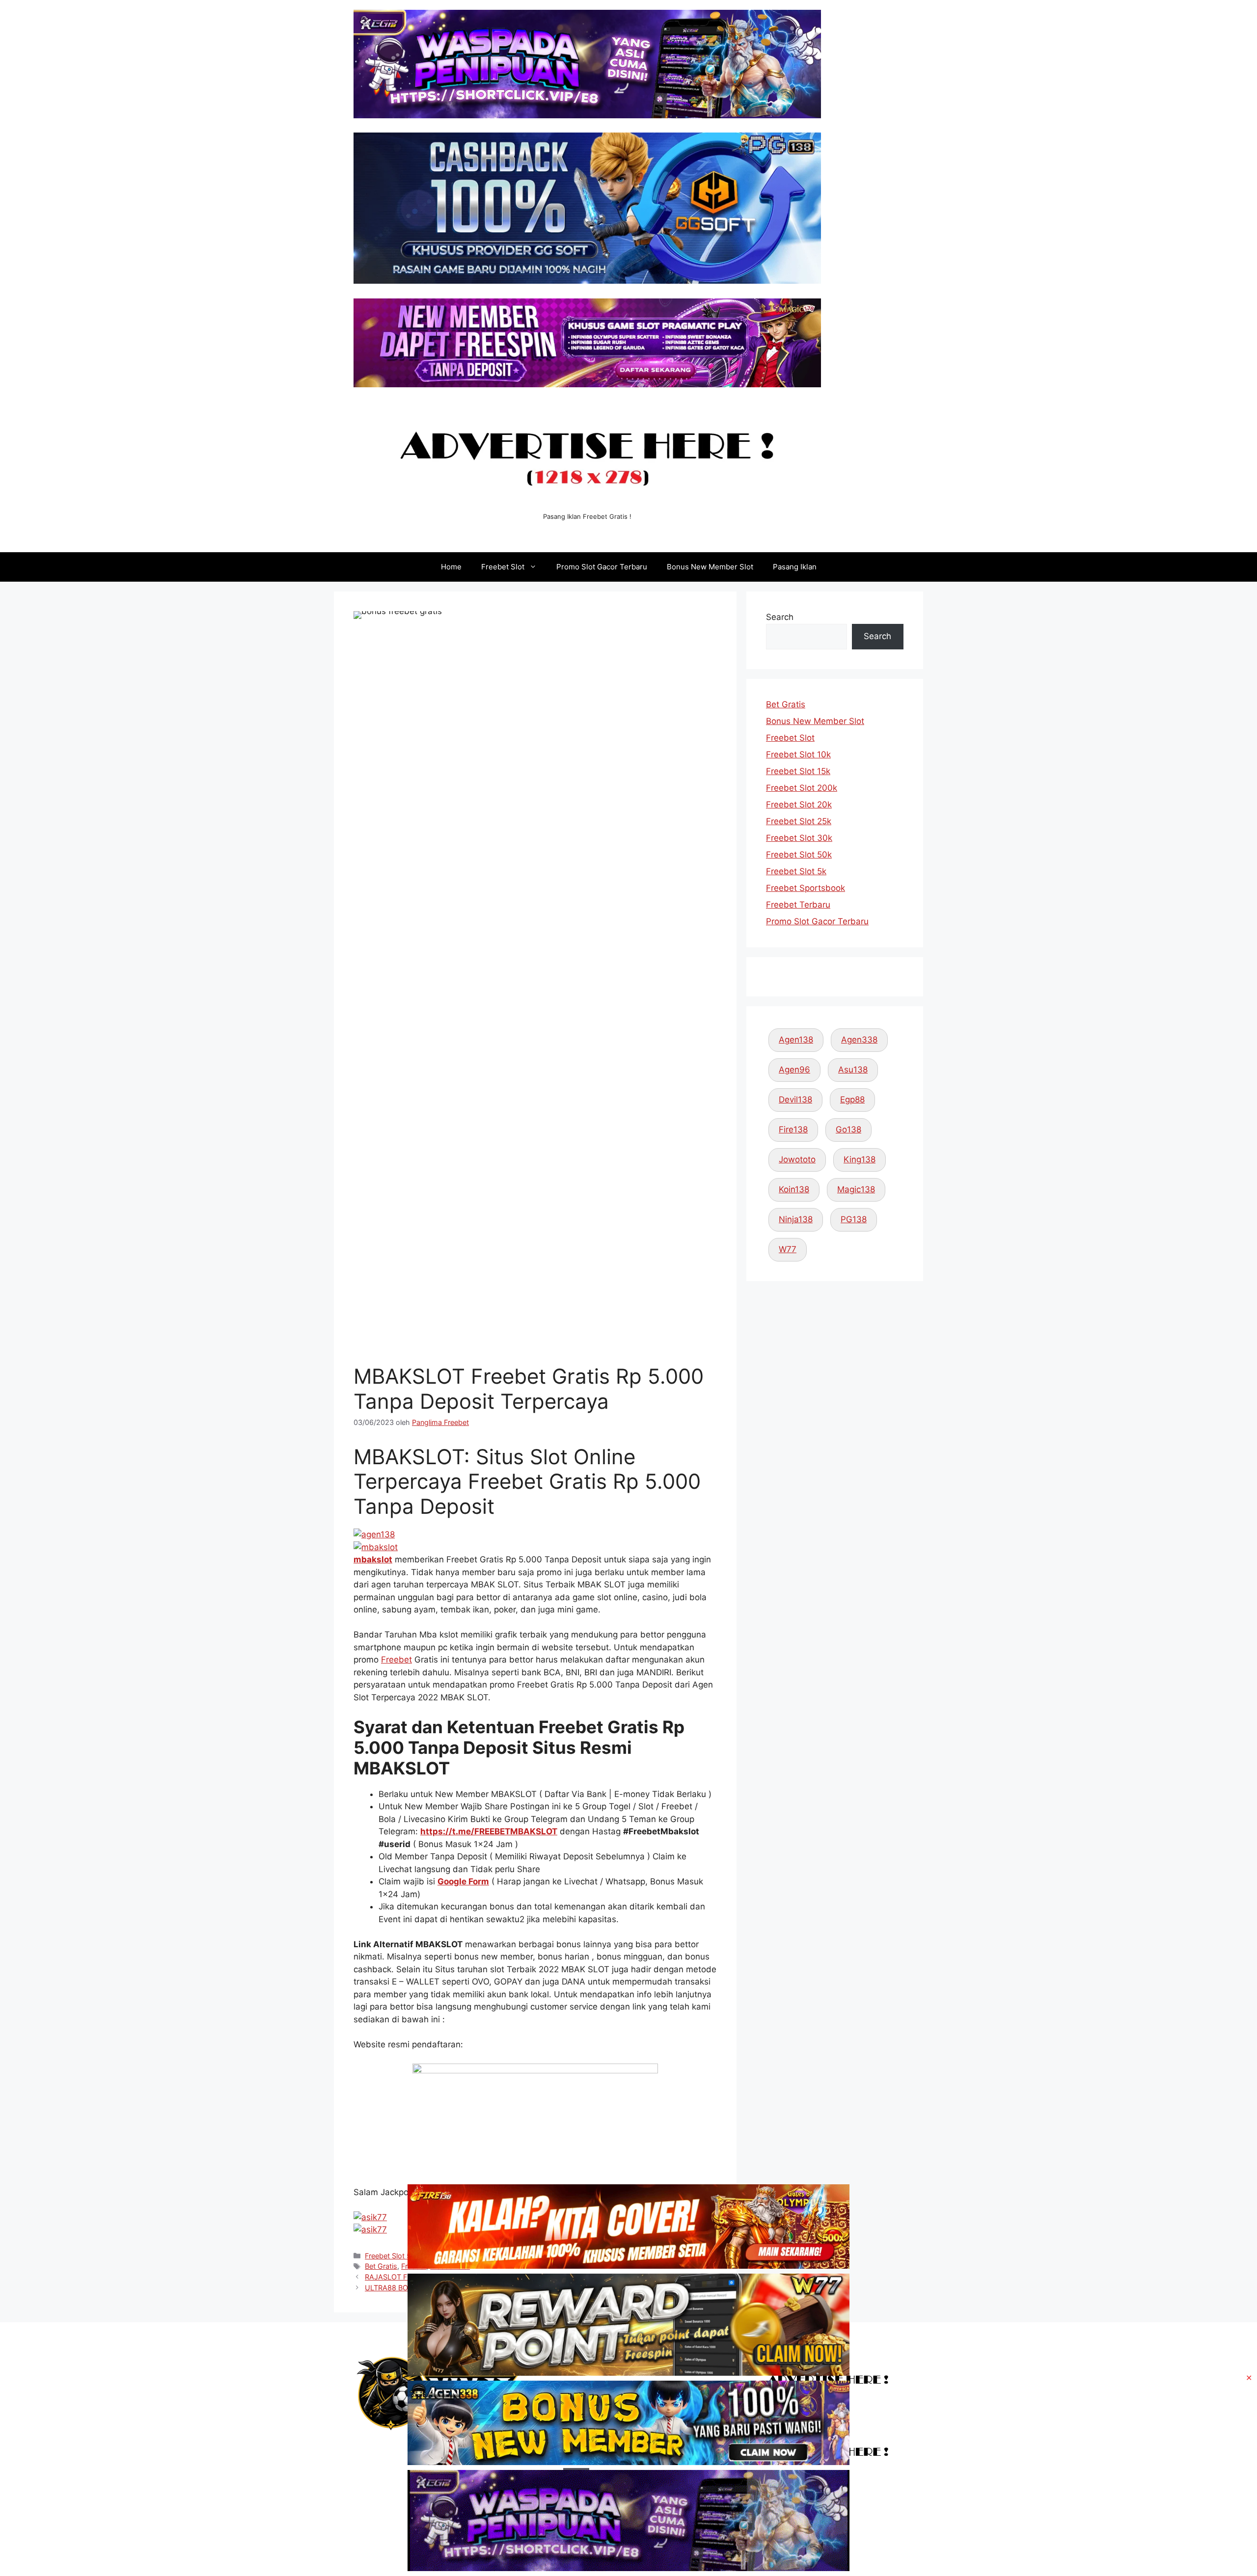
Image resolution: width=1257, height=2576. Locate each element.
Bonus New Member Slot (710, 567)
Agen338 (859, 1040)
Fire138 (793, 1129)
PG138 (854, 1219)
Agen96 (794, 1070)
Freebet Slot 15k (798, 771)
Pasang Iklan (795, 567)
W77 (788, 1249)
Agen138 (796, 1040)
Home (451, 567)
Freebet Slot (503, 567)
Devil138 (795, 1100)
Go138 (848, 1129)
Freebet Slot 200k (802, 788)
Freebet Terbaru (798, 905)
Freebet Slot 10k (798, 754)
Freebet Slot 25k (799, 821)
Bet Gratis (786, 704)
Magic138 (856, 1189)
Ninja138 (796, 1219)
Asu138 (853, 1070)
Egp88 (852, 1100)
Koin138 (794, 1189)
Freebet (396, 1660)
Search (780, 617)
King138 (860, 1159)
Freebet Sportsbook (806, 888)
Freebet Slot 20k (799, 805)
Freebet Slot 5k (796, 871)
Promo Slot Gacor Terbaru (602, 567)
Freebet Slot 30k (799, 838)
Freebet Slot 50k (799, 855)
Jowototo (797, 1159)
